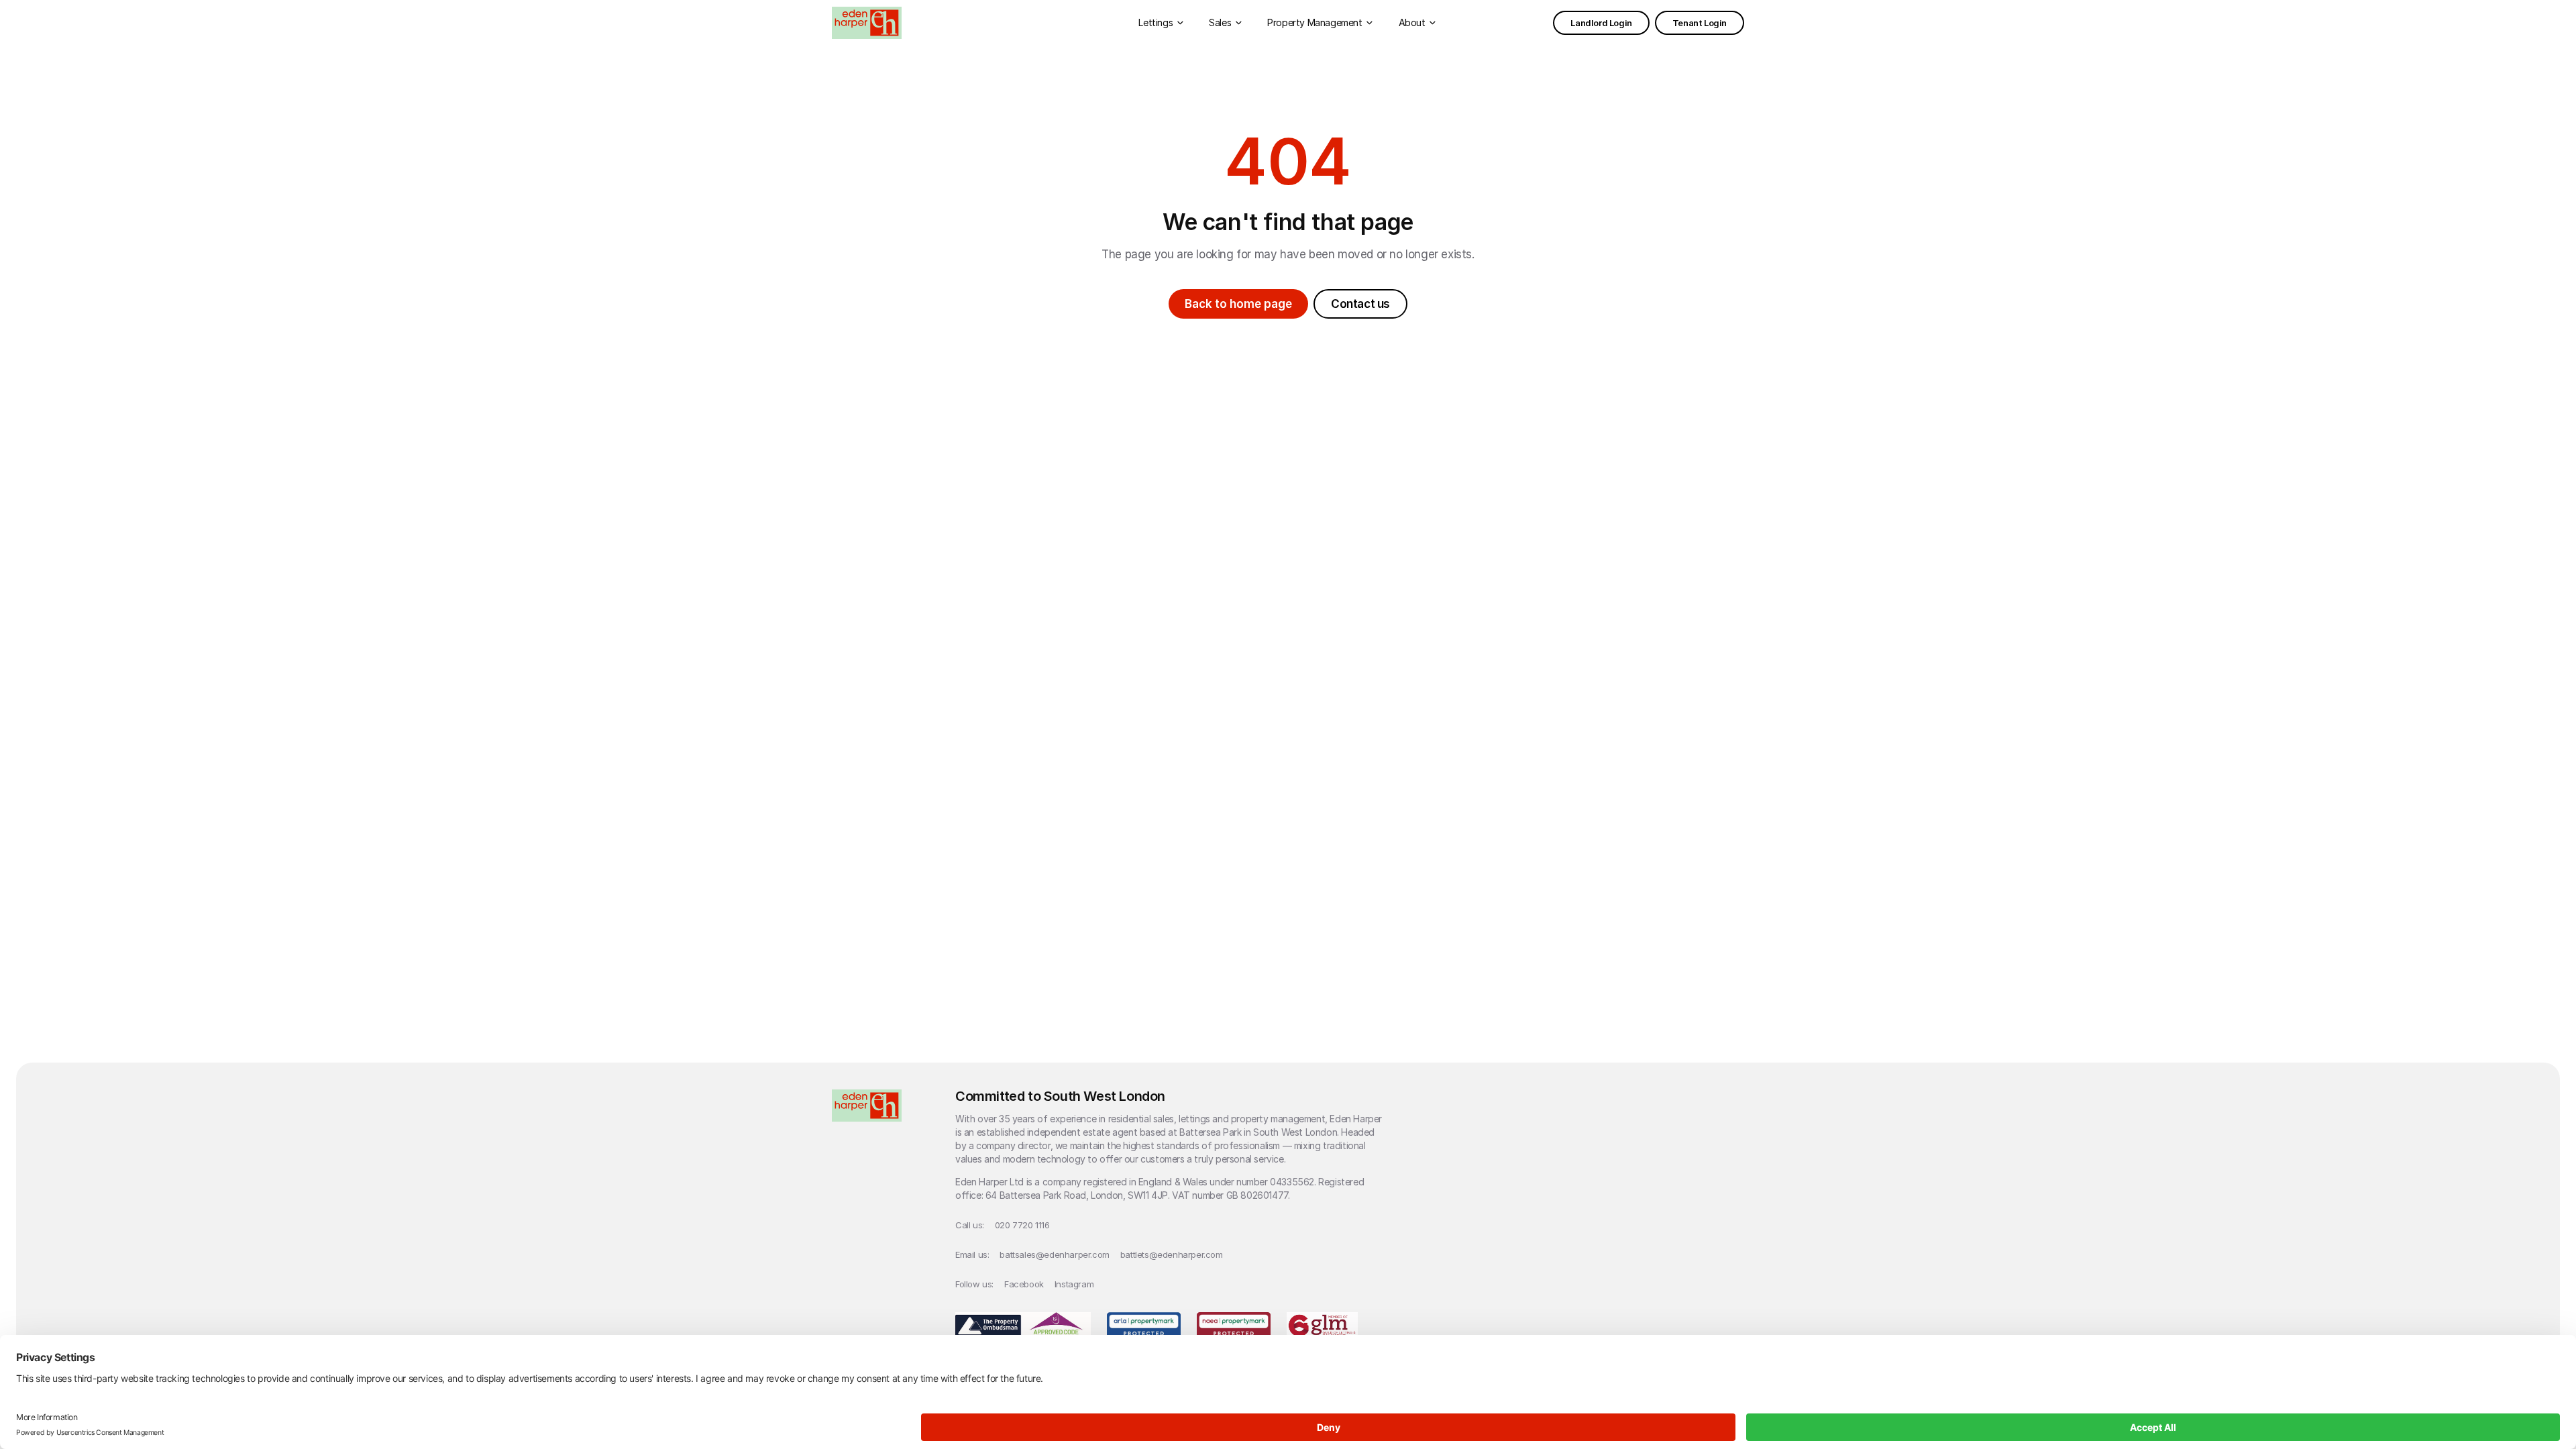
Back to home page (1238, 304)
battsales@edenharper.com (1054, 1254)
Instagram (1074, 1284)
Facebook (1024, 1284)
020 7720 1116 (1022, 1225)
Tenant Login (1700, 23)
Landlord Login (1601, 23)
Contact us (1360, 304)
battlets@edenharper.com (1172, 1254)
